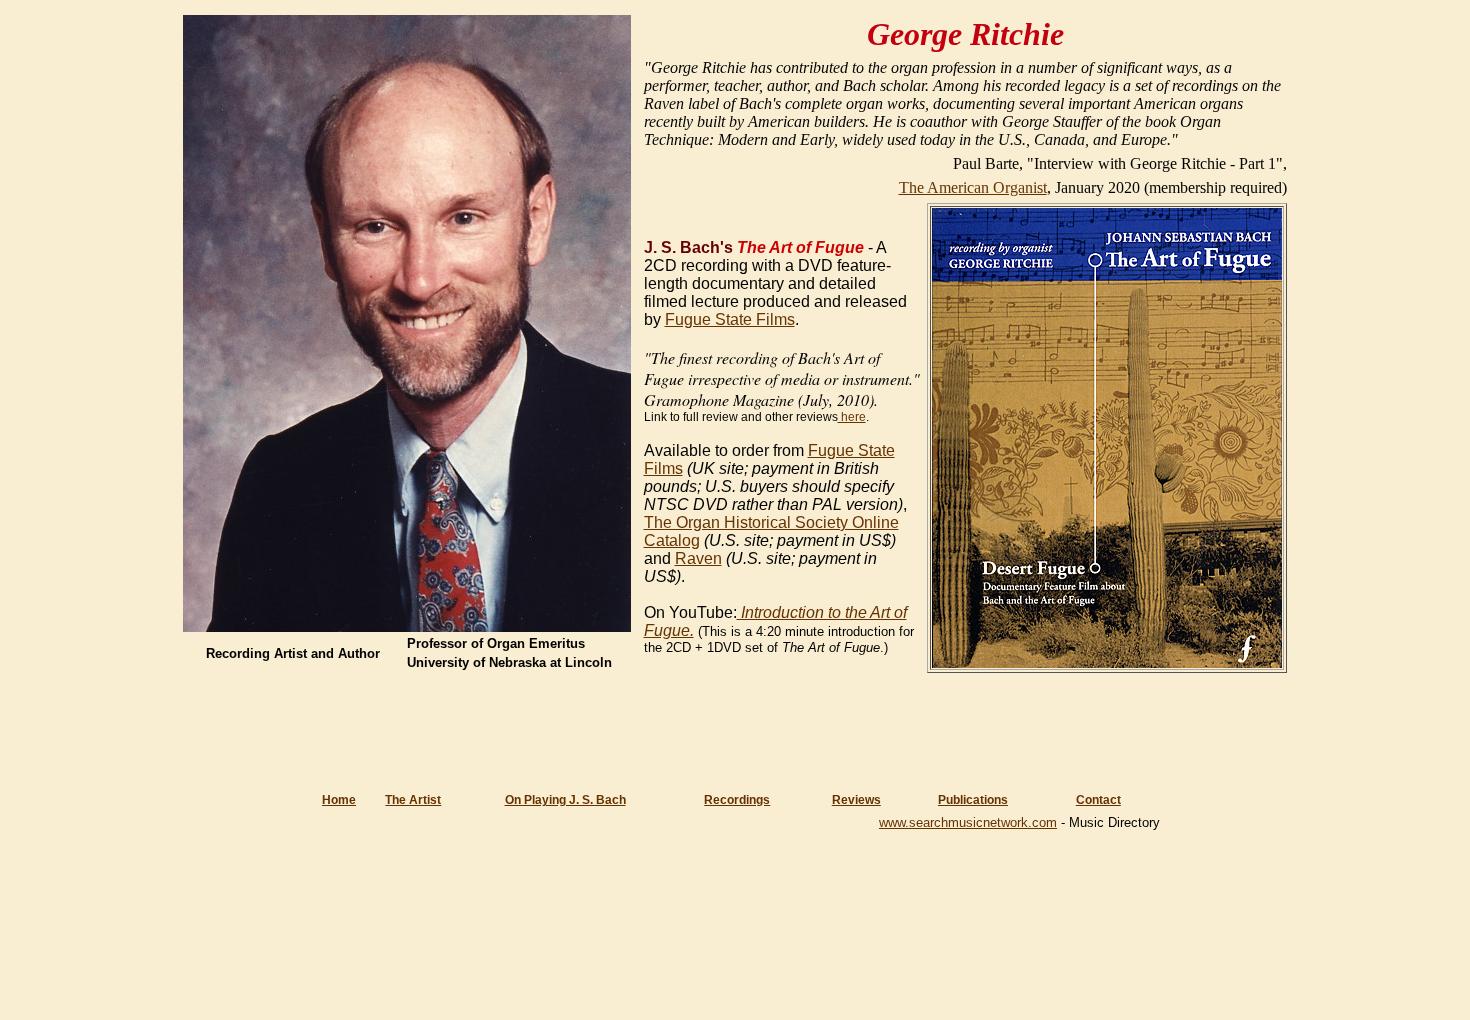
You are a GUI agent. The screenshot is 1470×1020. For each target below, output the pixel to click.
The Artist (413, 800)
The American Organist (973, 187)
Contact (1098, 800)
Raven (698, 558)
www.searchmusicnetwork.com (968, 822)
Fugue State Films (730, 319)
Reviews (856, 800)
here (852, 417)
